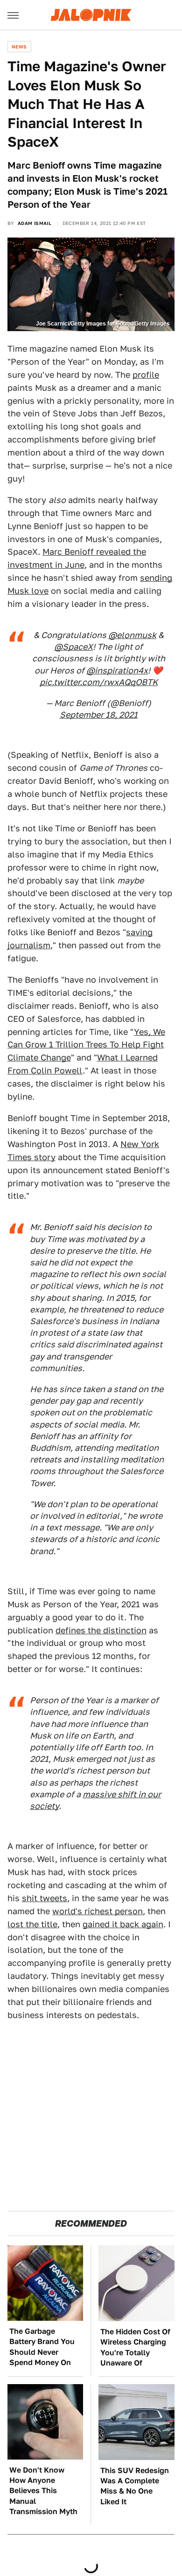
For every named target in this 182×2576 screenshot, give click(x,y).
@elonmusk (132, 635)
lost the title (32, 1924)
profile (146, 375)
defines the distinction (101, 1630)
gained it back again (123, 1924)
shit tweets (45, 1898)
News (19, 47)
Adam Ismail (35, 223)
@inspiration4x (117, 670)
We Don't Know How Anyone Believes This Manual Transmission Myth (43, 2491)
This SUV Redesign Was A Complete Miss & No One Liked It (135, 2486)
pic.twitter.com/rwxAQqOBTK (99, 682)
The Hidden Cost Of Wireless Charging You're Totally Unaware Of (135, 2347)
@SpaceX (73, 647)
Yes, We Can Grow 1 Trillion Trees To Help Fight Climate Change (86, 1045)
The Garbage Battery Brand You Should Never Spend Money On (42, 2347)
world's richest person (98, 1911)
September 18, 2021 (99, 715)
